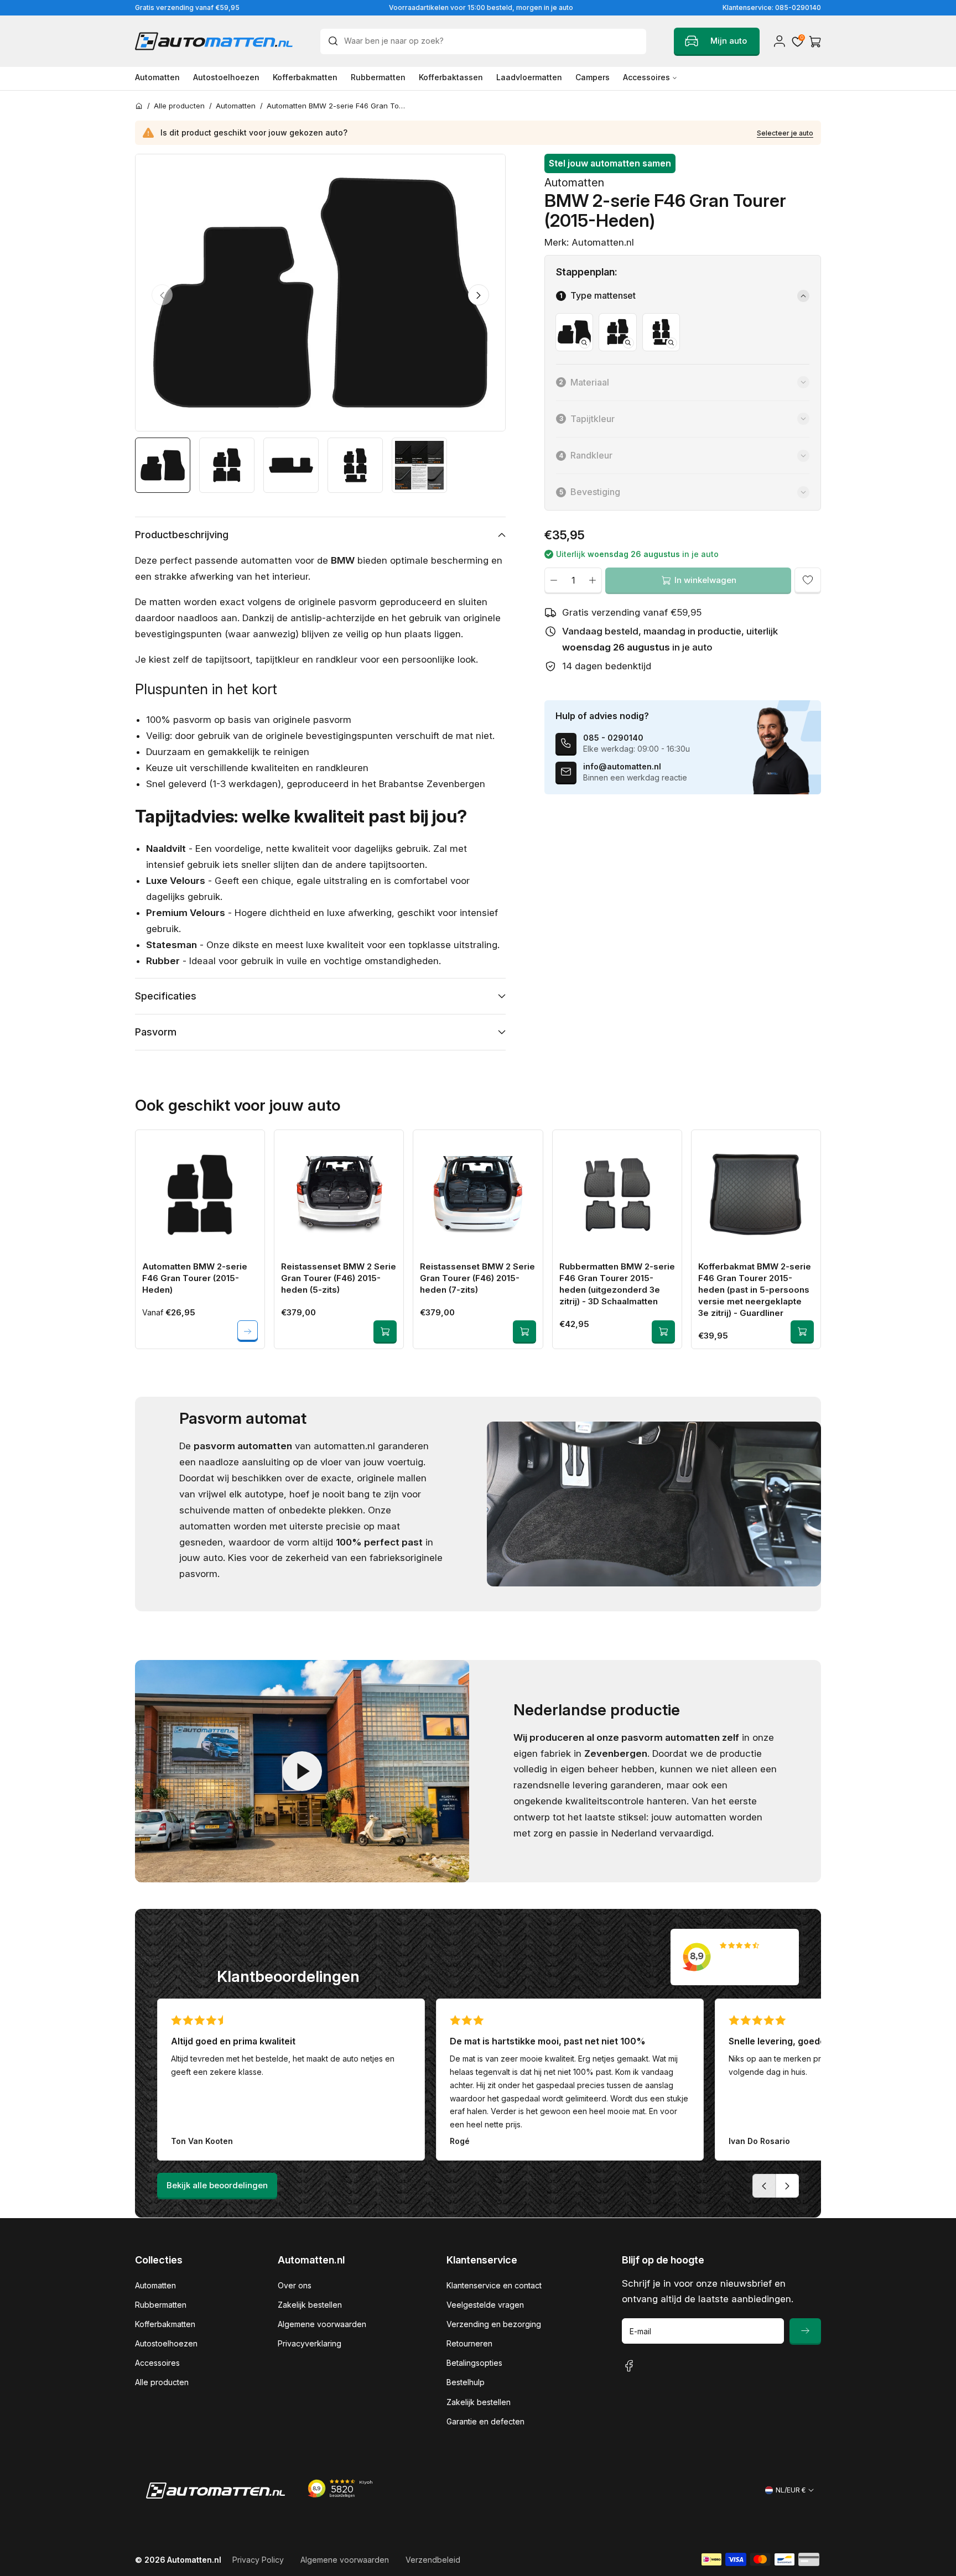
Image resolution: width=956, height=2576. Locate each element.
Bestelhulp (466, 2382)
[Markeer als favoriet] (808, 580)
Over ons (295, 2285)
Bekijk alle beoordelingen (217, 2185)
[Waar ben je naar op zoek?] (336, 41)
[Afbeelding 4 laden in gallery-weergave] (355, 465)
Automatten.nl (194, 2560)
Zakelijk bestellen (310, 2305)
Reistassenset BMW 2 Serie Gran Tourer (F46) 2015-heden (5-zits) (339, 1278)
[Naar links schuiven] (162, 295)
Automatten (155, 2285)
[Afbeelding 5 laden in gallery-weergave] (419, 465)
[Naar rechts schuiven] (479, 295)
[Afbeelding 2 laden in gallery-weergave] (227, 465)
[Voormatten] (574, 332)
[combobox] (483, 41)
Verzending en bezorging (494, 2324)
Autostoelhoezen (166, 2343)
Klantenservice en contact (494, 2285)
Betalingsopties (474, 2363)
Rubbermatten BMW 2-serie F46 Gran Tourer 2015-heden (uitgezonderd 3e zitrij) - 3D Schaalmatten (617, 1284)
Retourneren (469, 2343)
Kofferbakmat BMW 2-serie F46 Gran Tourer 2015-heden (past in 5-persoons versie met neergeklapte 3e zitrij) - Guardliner (755, 1290)
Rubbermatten (161, 2305)
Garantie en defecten (485, 2421)
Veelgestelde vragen (485, 2305)
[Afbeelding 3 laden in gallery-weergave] (291, 465)
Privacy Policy (258, 2560)
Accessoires (157, 2363)
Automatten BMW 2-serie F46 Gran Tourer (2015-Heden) (195, 1278)
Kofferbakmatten (165, 2324)
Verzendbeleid (433, 2560)
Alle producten (162, 2382)
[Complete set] (617, 332)
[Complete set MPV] (661, 332)
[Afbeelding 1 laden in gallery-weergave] (163, 465)
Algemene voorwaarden (322, 2324)
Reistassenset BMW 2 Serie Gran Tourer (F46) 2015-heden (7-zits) (477, 1278)
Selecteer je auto (785, 133)
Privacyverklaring (310, 2343)
